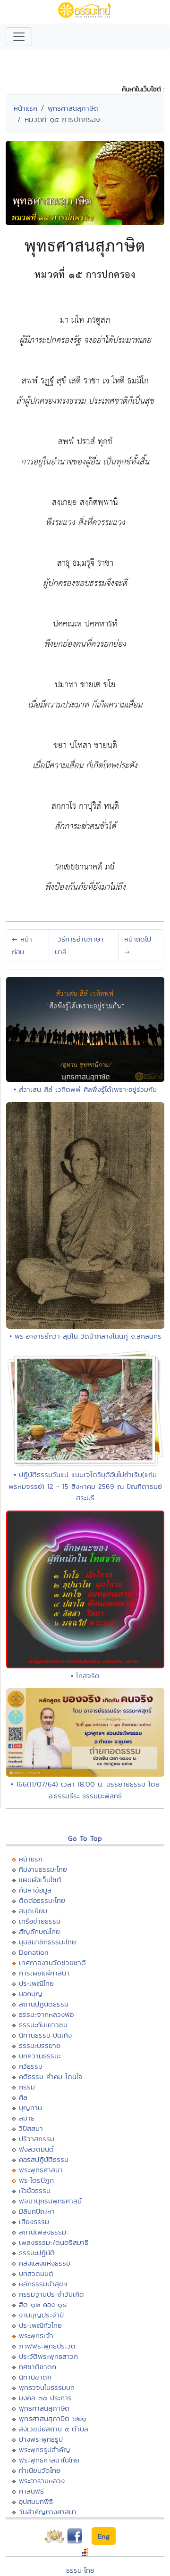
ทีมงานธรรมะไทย (43, 1869)
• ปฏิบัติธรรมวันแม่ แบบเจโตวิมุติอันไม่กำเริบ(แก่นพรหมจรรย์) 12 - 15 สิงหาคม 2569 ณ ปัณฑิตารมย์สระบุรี (85, 1486)
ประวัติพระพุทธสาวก (48, 2356)
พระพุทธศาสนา (41, 2170)
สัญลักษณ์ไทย (39, 1931)
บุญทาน (30, 2108)
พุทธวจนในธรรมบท (47, 2387)
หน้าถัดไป (138, 945)
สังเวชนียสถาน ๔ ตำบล (54, 2429)
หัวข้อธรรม (35, 2190)
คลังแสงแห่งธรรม (45, 2263)
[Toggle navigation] (19, 37)
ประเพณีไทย (36, 1983)
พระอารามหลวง (42, 2481)
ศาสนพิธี (31, 2491)
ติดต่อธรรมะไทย (42, 1900)
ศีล (23, 2097)
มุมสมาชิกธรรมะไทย (47, 1942)
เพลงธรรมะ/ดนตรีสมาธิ (54, 2242)
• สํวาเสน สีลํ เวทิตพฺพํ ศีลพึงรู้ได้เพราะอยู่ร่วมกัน (85, 1089)
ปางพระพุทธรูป (41, 2439)
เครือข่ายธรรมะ (41, 1921)
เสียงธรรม (34, 2222)
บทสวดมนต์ (36, 2273)
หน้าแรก (25, 108)
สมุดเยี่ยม (33, 1911)
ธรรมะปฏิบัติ (37, 2253)
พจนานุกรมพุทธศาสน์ (50, 2201)
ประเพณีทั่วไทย (40, 2325)
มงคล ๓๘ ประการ (45, 2398)
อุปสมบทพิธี (36, 2501)
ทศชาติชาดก (38, 2367)
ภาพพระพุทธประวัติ (47, 2346)
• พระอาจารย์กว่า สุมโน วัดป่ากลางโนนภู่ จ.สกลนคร (85, 1336)
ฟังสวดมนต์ (36, 2149)
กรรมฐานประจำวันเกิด (51, 2294)
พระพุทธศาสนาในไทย (49, 2460)
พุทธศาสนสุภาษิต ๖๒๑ (53, 2418)
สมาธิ (27, 2118)
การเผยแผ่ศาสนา (44, 1973)
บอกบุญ (31, 1994)
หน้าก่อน (22, 945)
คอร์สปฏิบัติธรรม (44, 2159)
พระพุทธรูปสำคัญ (45, 2450)
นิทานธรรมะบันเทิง (45, 2035)
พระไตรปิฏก (36, 2180)
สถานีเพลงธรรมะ (44, 2232)
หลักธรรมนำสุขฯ (43, 2284)
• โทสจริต (85, 1676)
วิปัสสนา (31, 2128)
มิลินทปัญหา (37, 2211)
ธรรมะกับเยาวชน (43, 2025)
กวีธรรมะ (32, 2066)
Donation (34, 1952)
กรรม (27, 2087)
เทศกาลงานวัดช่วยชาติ (52, 1962)
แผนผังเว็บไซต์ (40, 1880)
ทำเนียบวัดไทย (40, 2470)
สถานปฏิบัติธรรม (44, 2004)
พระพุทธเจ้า (36, 2336)
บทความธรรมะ (40, 2056)
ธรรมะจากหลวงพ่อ (46, 2014)
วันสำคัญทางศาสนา (48, 2512)
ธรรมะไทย (80, 2570)
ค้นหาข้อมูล (35, 1890)
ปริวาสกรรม (37, 2139)
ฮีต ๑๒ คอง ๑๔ (43, 2304)
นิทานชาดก (35, 2377)
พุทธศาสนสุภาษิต (73, 108)
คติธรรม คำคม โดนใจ (51, 2076)
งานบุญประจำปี (41, 2315)
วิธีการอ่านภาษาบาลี (79, 945)
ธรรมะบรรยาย (40, 2045)
